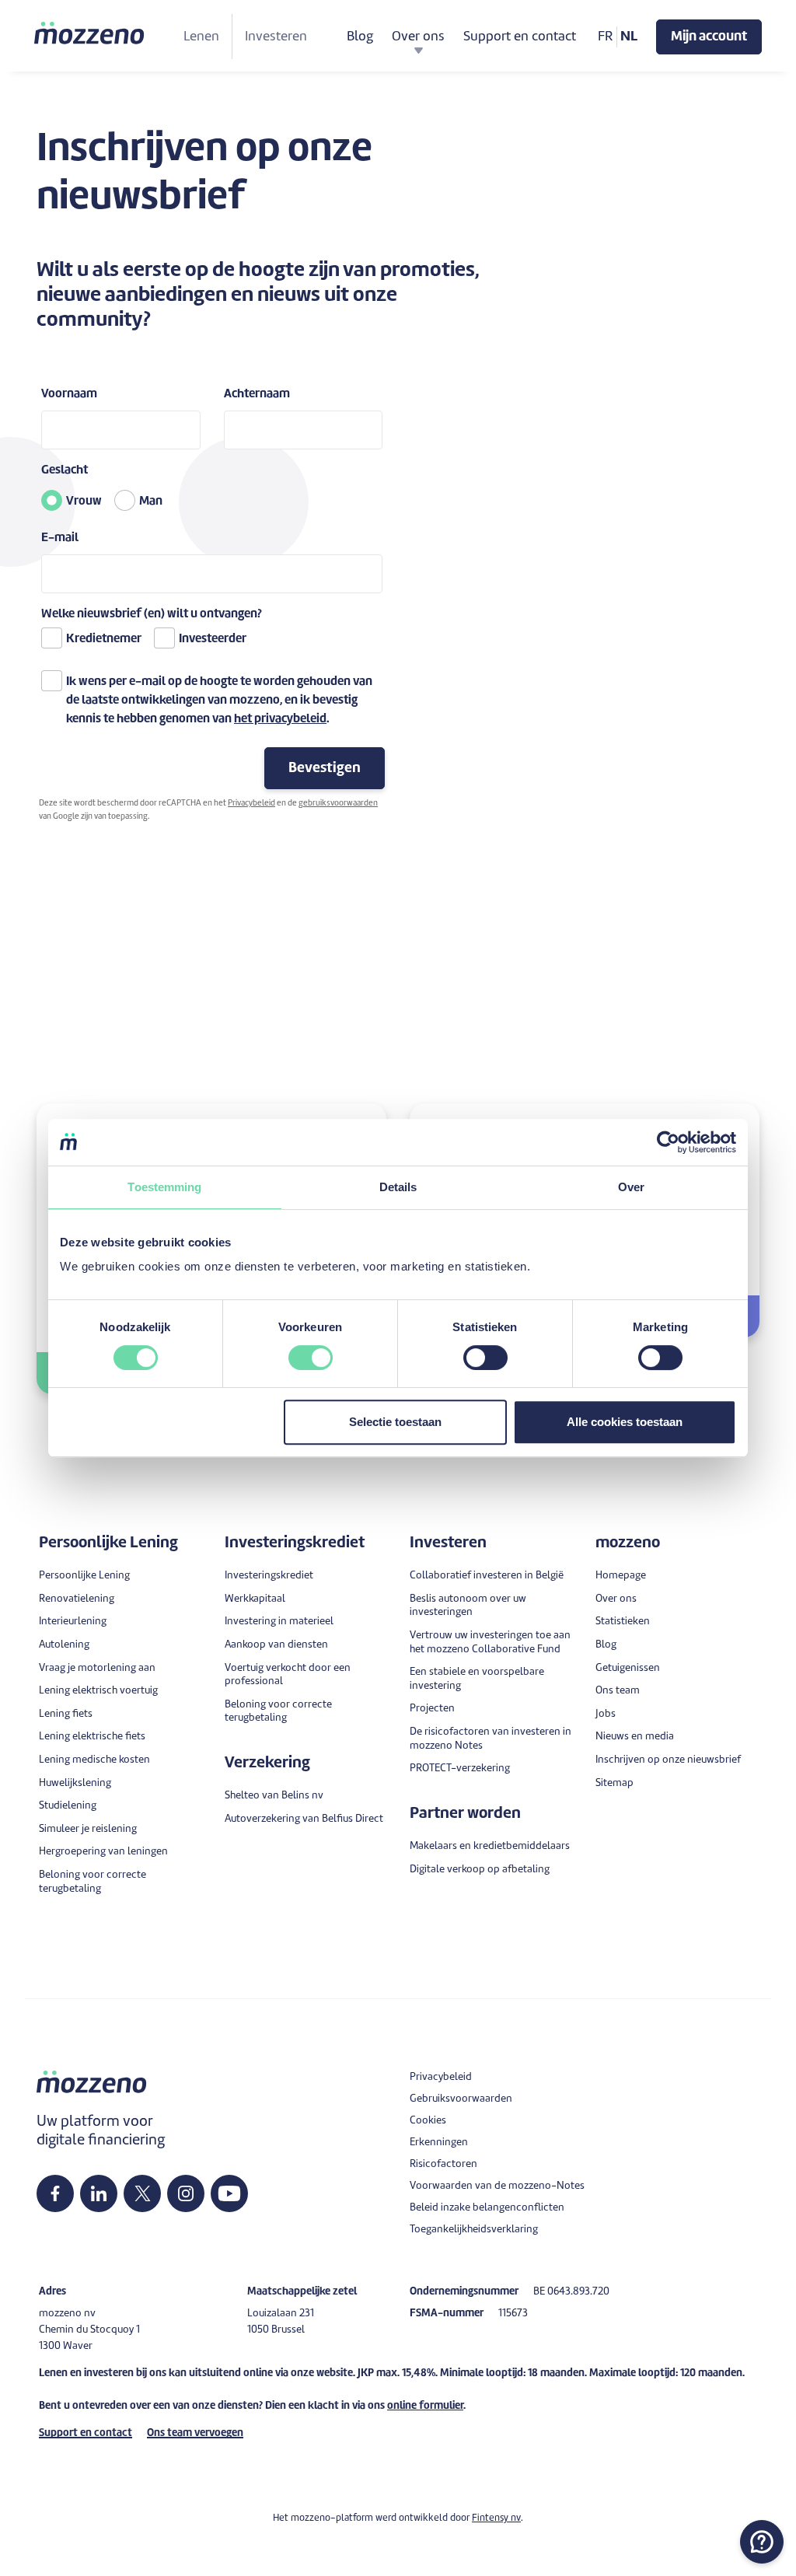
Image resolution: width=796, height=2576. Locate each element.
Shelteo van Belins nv (274, 1796)
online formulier (425, 2406)
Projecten (432, 1709)
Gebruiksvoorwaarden (461, 2099)
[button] (762, 2542)
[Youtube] (229, 2193)
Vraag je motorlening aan (97, 1668)
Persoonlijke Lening (84, 1576)
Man (151, 502)
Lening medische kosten (94, 1760)
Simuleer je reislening (88, 1829)
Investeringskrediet (269, 1576)
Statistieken (623, 1622)
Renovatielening (77, 1599)
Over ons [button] (418, 37)
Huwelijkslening (75, 1783)
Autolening (64, 1645)
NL (629, 37)
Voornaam (69, 395)
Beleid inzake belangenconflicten (487, 2208)
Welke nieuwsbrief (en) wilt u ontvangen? (152, 615)
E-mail (60, 538)
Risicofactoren (443, 2164)
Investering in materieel (279, 1622)
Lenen (201, 37)
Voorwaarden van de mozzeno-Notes (497, 2186)
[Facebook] (55, 2193)
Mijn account (709, 37)
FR (606, 37)
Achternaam (257, 395)
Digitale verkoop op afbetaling (480, 1870)
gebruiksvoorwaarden (338, 803)
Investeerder (213, 640)
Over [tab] (631, 1187)
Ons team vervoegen (195, 2433)
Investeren (276, 37)
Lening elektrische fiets (92, 1737)
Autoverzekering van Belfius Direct (304, 1819)
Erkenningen (439, 2143)
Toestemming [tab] (164, 1187)
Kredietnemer (104, 640)
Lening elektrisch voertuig (98, 1691)
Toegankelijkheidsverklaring (474, 2230)
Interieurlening (73, 1622)
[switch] (311, 1358)
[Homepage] (90, 33)
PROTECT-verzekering (460, 1769)
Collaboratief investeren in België (487, 1576)
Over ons (616, 1599)
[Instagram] (186, 2193)
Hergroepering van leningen (103, 1852)
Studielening (68, 1806)
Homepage (621, 1576)
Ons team (618, 1691)
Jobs (606, 1714)
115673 (513, 2314)
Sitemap (614, 1783)
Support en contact (520, 37)
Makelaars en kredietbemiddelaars (490, 1846)
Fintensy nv (496, 2518)
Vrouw (84, 502)
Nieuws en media (635, 1737)
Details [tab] (398, 1187)
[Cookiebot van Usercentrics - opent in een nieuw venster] (668, 1142)
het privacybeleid (280, 720)
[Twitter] (143, 2193)
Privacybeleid (251, 803)
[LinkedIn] (99, 2193)
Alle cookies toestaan (625, 1422)
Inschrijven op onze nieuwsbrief (668, 1760)
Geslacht (65, 471)
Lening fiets (66, 1714)
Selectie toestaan (395, 1422)
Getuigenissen (628, 1668)
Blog (360, 37)
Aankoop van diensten (276, 1645)
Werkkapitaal (255, 1599)
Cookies (428, 2121)
